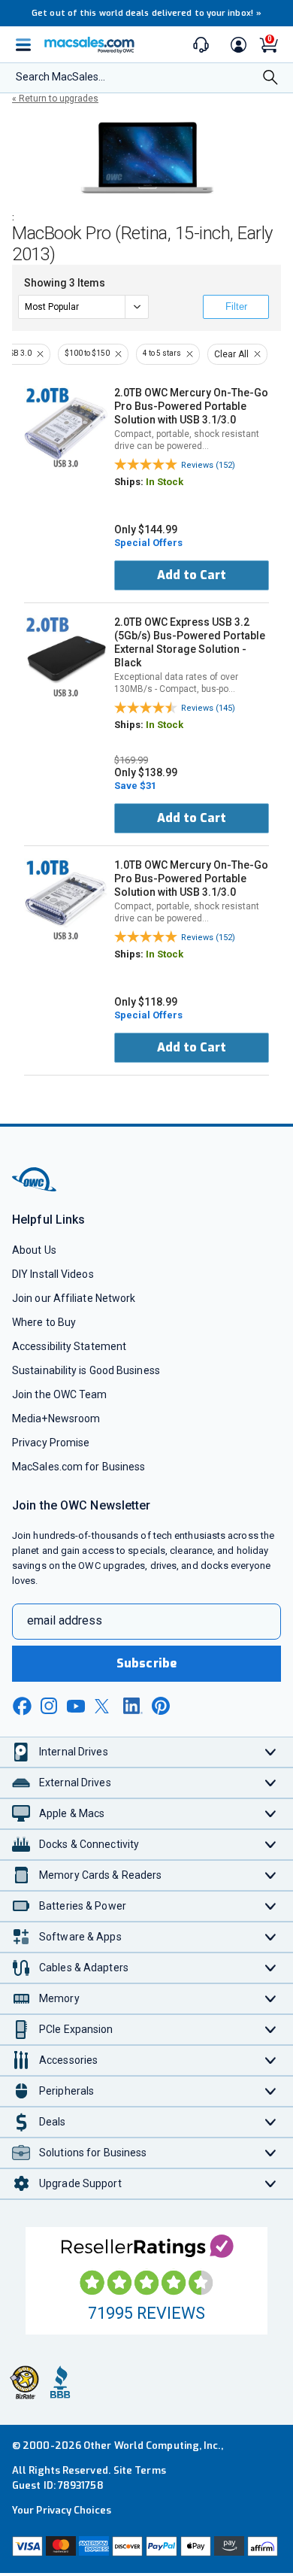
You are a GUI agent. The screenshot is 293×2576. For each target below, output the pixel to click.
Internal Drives (74, 1752)
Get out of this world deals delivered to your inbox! (146, 13)
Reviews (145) (208, 708)
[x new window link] (104, 1706)
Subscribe (146, 1663)
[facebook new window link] (22, 1707)
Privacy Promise (51, 1443)
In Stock (165, 482)
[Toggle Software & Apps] (271, 1937)
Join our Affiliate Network (74, 1298)
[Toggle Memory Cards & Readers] (271, 1875)
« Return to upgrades (55, 99)
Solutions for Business (93, 2153)
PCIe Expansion (76, 2029)
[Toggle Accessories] (271, 2060)
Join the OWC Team (60, 1394)
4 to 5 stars (162, 353)
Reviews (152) (208, 465)
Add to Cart (192, 575)
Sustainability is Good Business (86, 1370)
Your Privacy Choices (62, 2510)
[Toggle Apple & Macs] (271, 1814)
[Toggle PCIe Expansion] (271, 2030)
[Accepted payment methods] (146, 2548)
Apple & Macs (72, 1813)
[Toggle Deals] (271, 2122)
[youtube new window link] (76, 1706)
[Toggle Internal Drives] (271, 1752)
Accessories (68, 2060)
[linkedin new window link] (133, 1706)
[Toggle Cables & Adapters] (271, 1968)
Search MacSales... (60, 77)
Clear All (231, 354)
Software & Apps (80, 1937)
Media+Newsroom (56, 1418)
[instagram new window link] (49, 1706)
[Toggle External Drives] (271, 1783)
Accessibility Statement (69, 1346)
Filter (236, 306)
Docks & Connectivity (89, 1844)
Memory (59, 1998)
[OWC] (35, 1189)
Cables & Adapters (84, 1968)
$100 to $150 (87, 353)
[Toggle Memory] (271, 1999)
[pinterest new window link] (161, 1706)
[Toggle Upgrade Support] (271, 2184)
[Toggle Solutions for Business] (271, 2153)
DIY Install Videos (53, 1274)
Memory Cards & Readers (100, 1875)
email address (65, 1620)
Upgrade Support (80, 2183)
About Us (34, 1250)
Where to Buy (44, 1322)
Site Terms (140, 2470)
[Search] (270, 79)
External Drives (75, 1783)
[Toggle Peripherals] (271, 2091)
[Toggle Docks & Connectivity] (271, 1845)
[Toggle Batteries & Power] (271, 1906)
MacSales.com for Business (79, 1467)
